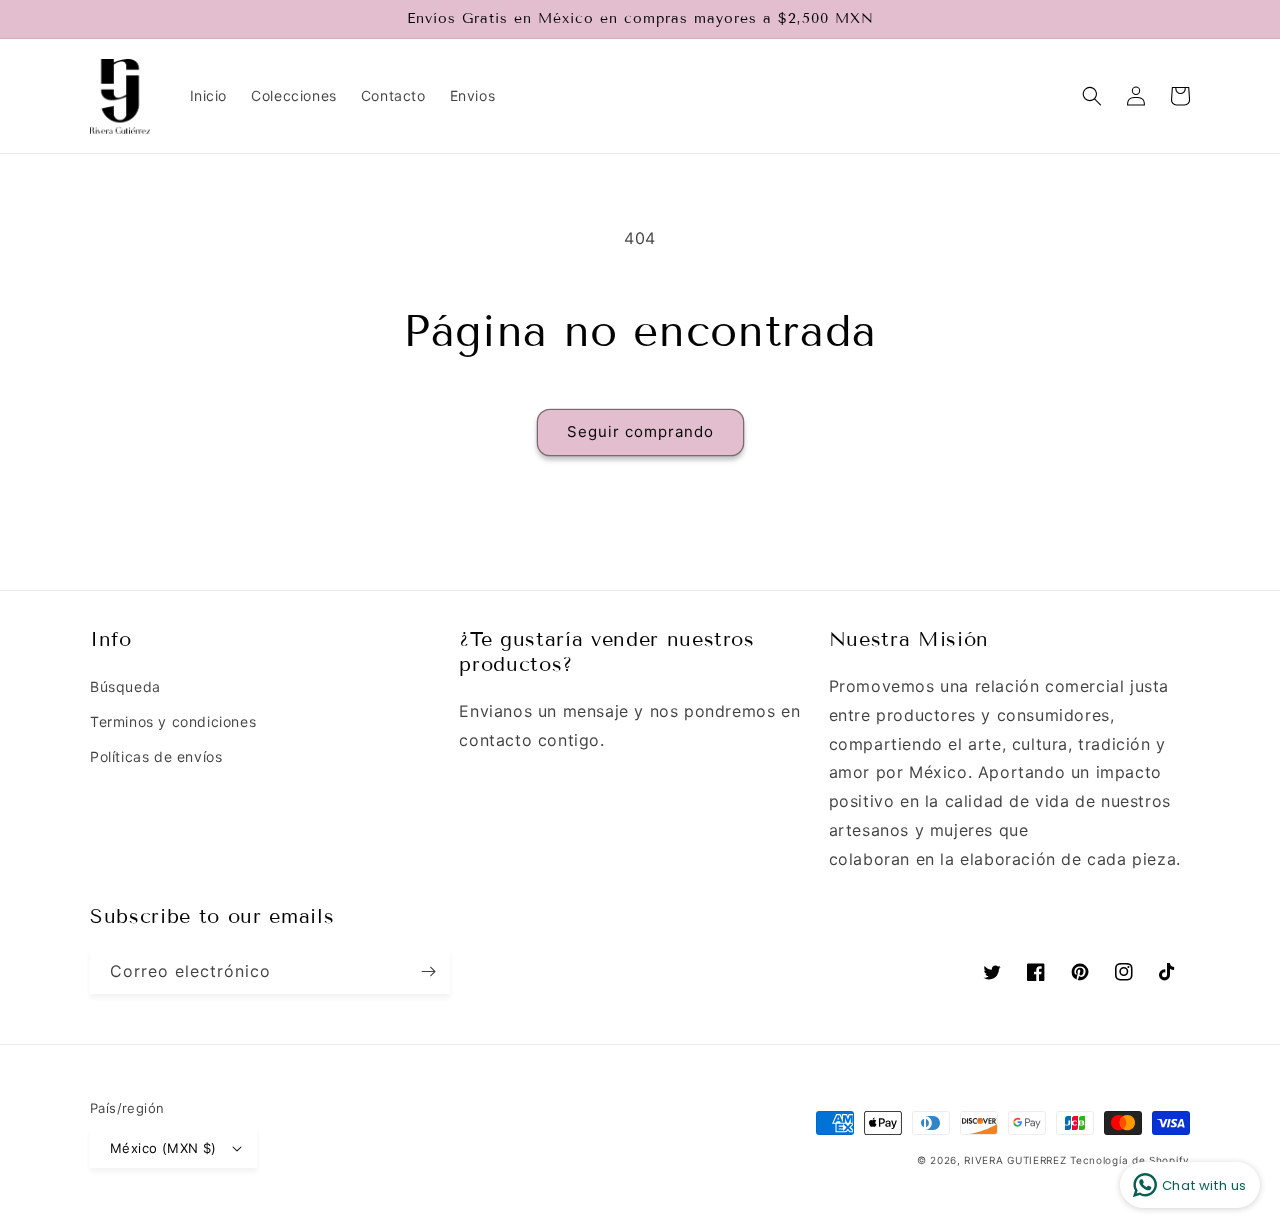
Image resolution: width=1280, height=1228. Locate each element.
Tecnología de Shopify (1130, 1160)
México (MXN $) (163, 1148)
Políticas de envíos (156, 756)
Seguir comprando (640, 431)
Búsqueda (125, 686)
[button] (1092, 96)
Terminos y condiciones (173, 721)
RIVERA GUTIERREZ (1017, 1160)
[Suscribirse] (428, 971)
